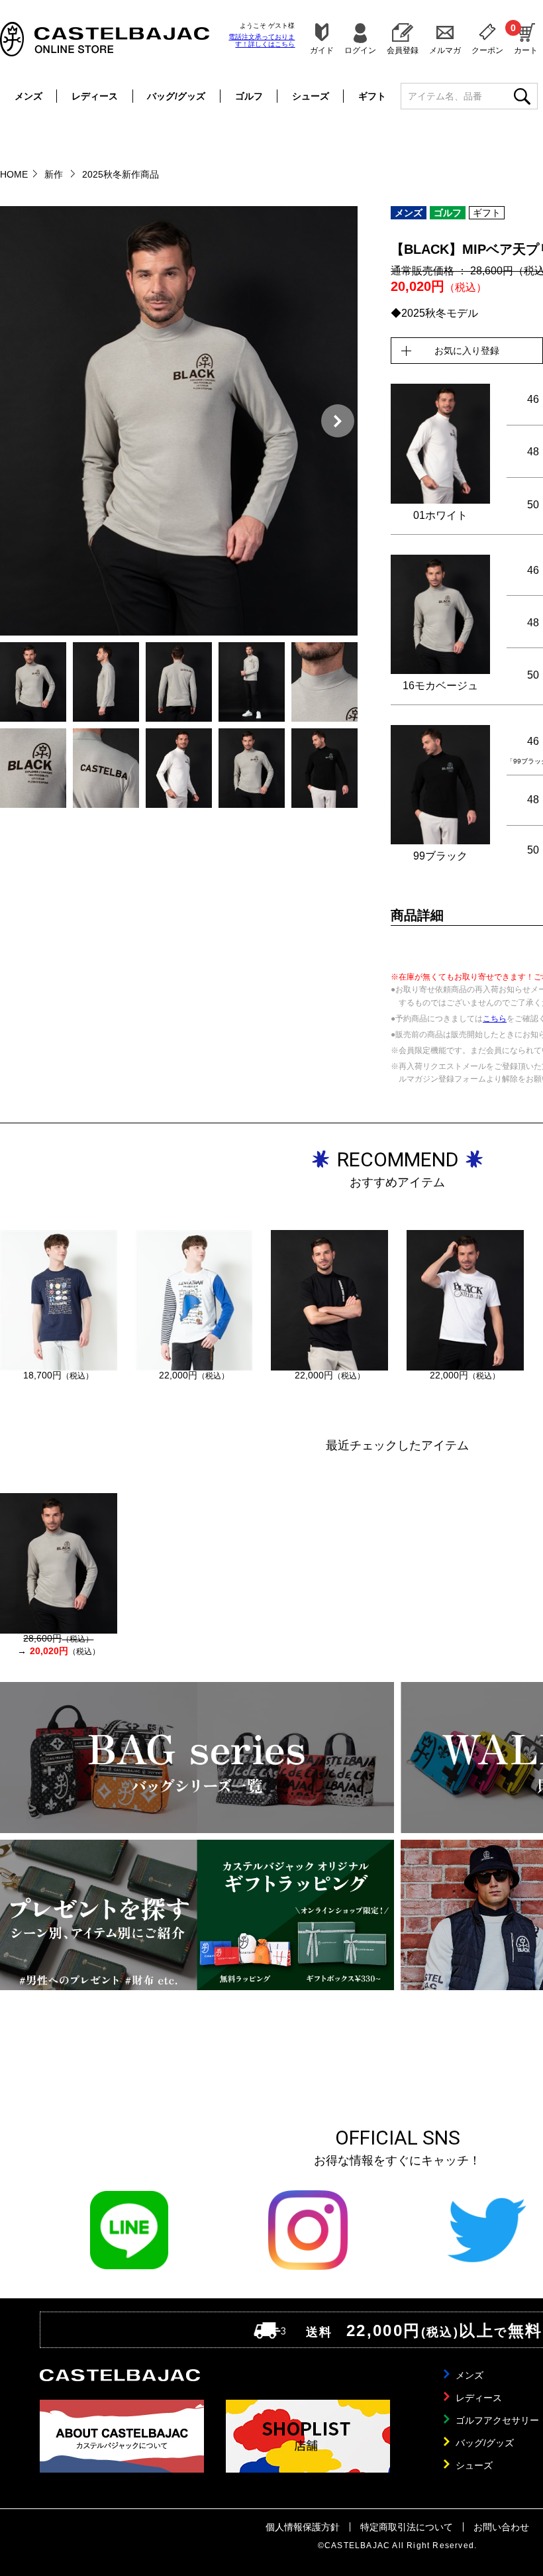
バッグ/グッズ (176, 96)
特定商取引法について (407, 2527)
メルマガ (445, 50)
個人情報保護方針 (303, 2527)
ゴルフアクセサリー (497, 2420)
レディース (95, 96)
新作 (55, 174)
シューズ (311, 96)
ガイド (322, 50)
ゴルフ (249, 96)
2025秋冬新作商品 (121, 174)
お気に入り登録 (467, 351)
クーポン (487, 50)
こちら (495, 1019)
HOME (14, 174)
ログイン (360, 50)
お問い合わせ (501, 2527)
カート (526, 38)
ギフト (372, 96)
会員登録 (403, 50)
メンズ (28, 96)
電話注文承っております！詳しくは (262, 40)
